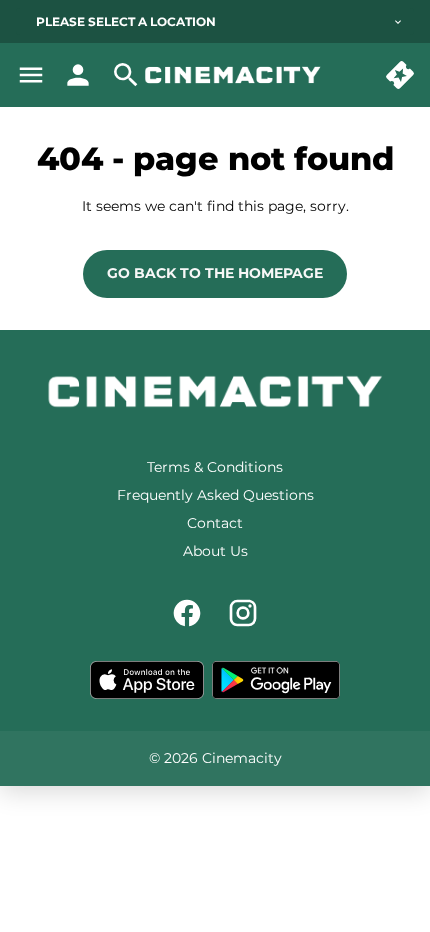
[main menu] (31, 75)
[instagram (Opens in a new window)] (243, 613)
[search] (126, 75)
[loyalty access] (78, 75)
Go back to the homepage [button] (215, 273)
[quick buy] (400, 75)
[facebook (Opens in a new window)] (187, 613)
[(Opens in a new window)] (147, 680)
